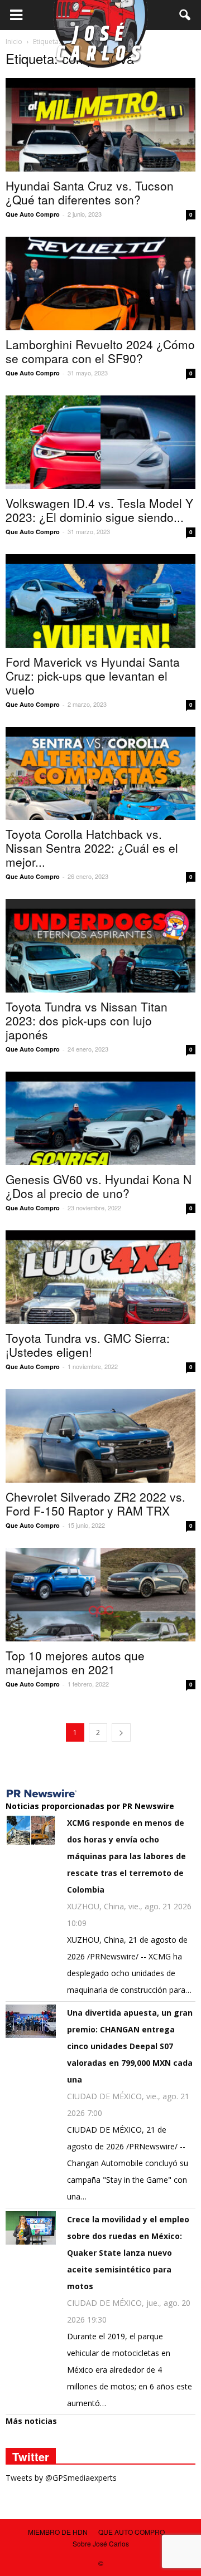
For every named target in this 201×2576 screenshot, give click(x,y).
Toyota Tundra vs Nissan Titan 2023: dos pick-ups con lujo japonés (87, 1020)
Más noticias (31, 2421)
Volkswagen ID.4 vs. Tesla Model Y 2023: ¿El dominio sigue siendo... (99, 510)
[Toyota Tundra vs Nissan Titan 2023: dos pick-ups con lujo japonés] (100, 946)
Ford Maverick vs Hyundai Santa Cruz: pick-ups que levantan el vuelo (93, 676)
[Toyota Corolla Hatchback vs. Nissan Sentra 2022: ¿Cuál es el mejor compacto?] (100, 774)
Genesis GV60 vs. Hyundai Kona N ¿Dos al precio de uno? (99, 1186)
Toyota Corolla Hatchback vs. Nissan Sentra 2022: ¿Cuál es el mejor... (92, 848)
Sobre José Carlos (101, 2543)
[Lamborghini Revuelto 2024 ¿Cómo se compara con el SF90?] (100, 283)
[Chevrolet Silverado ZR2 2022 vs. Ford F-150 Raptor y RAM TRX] (100, 1436)
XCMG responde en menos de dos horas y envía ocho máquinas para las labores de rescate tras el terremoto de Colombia (126, 1856)
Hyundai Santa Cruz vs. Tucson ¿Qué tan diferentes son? (90, 192)
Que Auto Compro (33, 214)
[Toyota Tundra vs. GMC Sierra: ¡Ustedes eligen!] (100, 1277)
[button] (185, 15)
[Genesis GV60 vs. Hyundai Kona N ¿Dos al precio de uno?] (100, 1118)
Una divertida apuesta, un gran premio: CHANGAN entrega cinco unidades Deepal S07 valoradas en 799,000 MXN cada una (130, 2046)
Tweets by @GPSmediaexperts (61, 2478)
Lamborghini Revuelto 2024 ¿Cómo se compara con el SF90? (100, 351)
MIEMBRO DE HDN (58, 2532)
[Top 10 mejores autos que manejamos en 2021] (100, 1595)
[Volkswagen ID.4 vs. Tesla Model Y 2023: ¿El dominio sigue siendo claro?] (100, 442)
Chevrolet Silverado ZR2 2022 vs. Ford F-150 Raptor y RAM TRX (95, 1504)
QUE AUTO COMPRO (131, 2532)
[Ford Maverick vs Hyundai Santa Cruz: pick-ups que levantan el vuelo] (100, 601)
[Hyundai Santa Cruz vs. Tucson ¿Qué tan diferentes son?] (100, 125)
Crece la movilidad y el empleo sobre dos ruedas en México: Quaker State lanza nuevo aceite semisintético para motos (128, 2253)
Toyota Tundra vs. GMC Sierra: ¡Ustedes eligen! (88, 1345)
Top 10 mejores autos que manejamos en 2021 (75, 1662)
